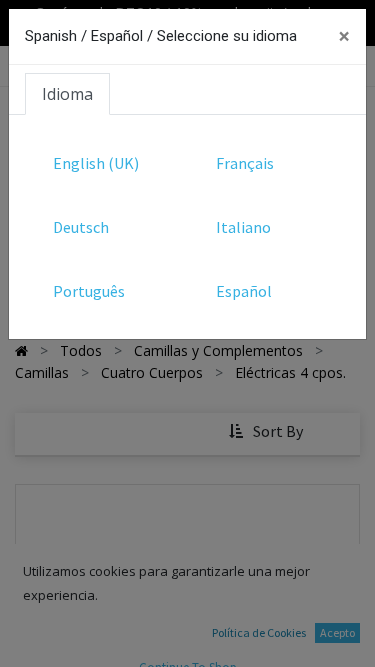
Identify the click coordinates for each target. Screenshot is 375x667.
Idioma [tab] (67, 94)
